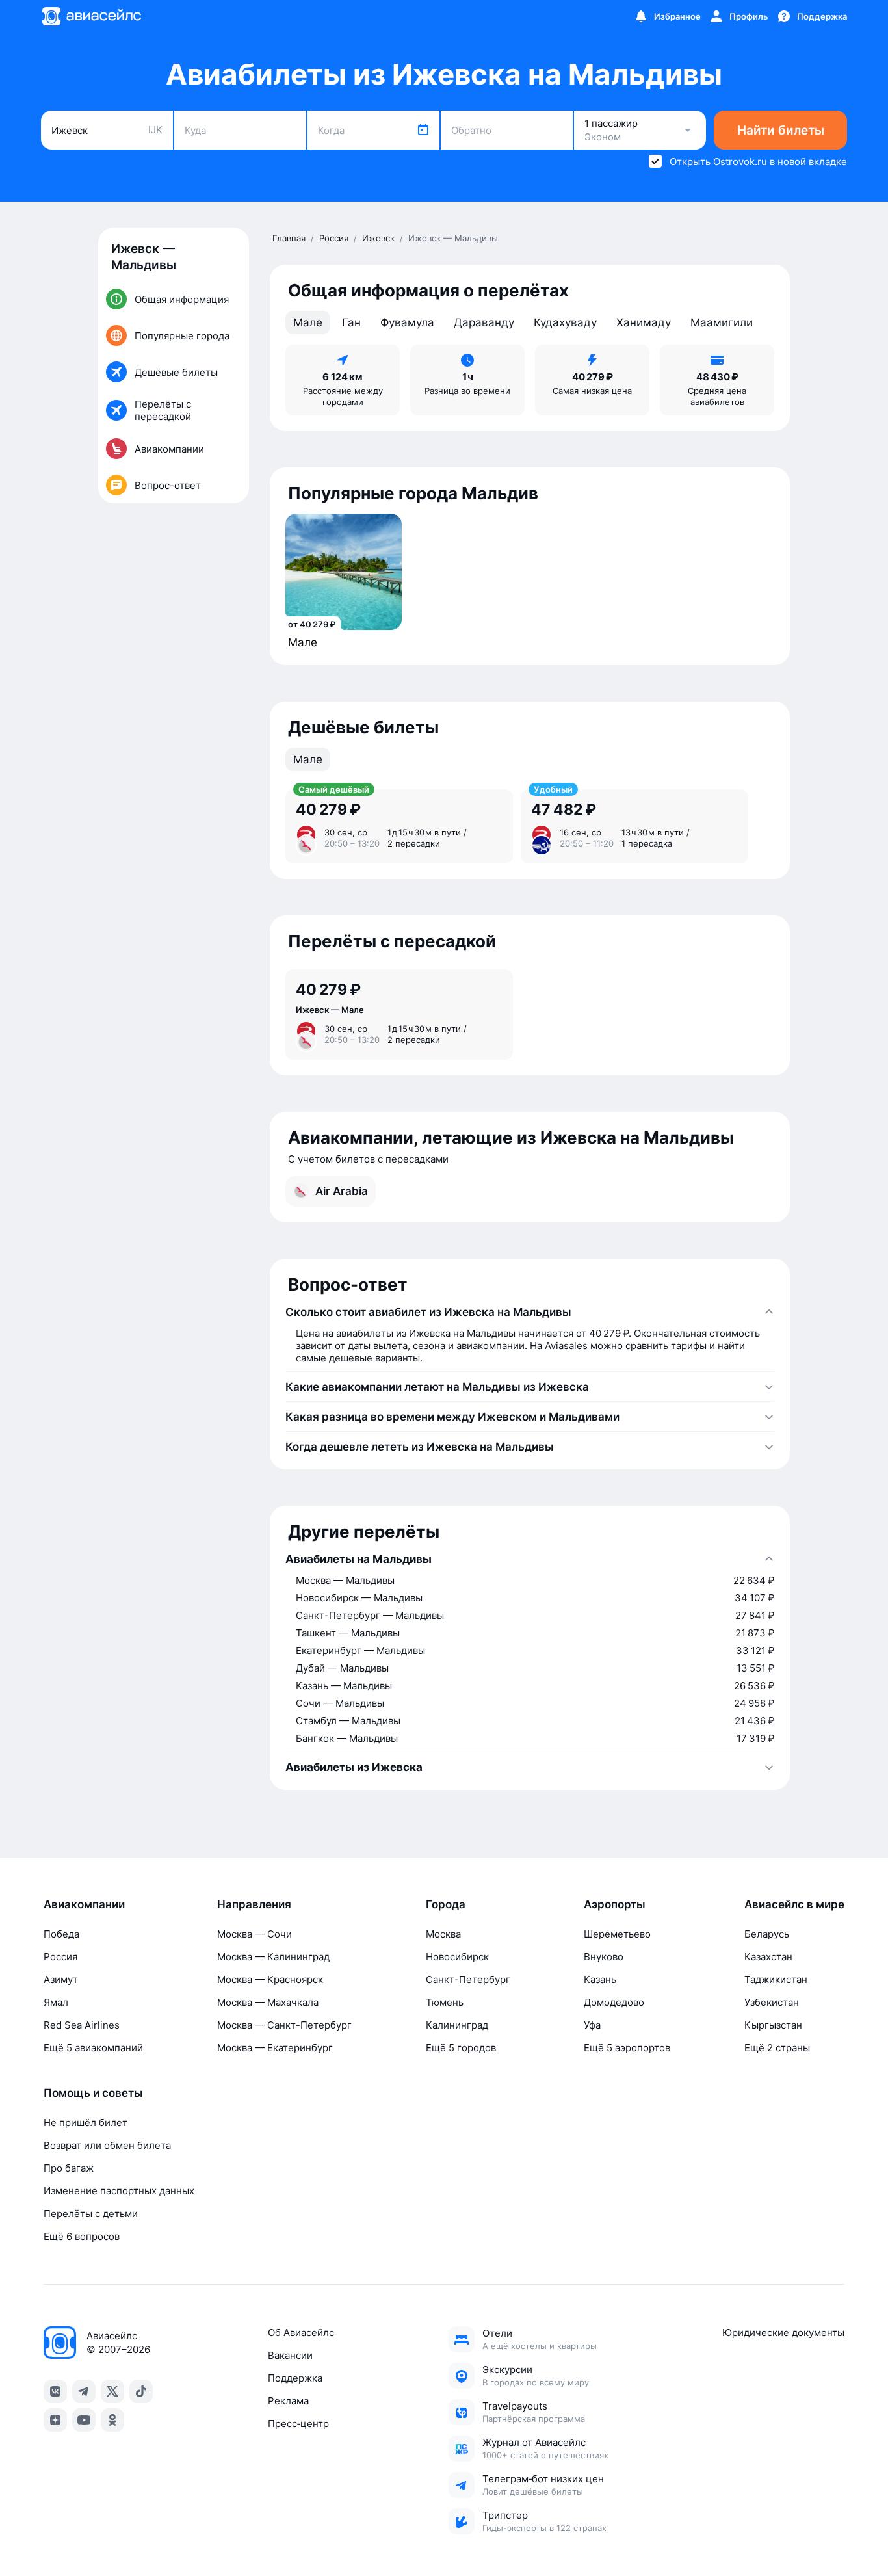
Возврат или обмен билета (107, 2145)
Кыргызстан (773, 2025)
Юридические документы (783, 2333)
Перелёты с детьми (91, 2214)
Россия (60, 1957)
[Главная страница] (91, 16)
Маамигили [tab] (722, 322)
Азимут (61, 1979)
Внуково (604, 1957)
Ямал (56, 2002)
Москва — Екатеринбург (275, 2048)
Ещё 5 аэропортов (627, 2048)
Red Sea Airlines (82, 2025)
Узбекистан (772, 2002)
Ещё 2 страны (777, 2048)
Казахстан (768, 1957)
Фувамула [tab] (407, 322)
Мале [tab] (308, 322)
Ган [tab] (351, 322)
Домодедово (614, 2002)
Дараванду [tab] (484, 322)
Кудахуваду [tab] (565, 322)
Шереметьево (617, 1934)
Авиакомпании (84, 1904)
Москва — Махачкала (268, 2002)
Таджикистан (776, 1979)
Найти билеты (781, 130)
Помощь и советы (93, 2093)
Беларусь (767, 1934)
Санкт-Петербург (468, 1979)
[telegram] (84, 2391)
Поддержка (295, 2378)
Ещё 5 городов (461, 2048)
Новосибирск (457, 1957)
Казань (600, 1979)
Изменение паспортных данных (119, 2191)
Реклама (288, 2401)
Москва (443, 1934)
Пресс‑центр (298, 2424)
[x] (112, 2391)
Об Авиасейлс (301, 2333)
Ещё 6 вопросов (82, 2236)
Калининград (457, 2025)
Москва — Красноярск (270, 1979)
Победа (61, 1934)
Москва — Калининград (273, 1957)
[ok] (112, 2420)
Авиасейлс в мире (794, 1904)
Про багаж (69, 2168)
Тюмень (445, 2002)
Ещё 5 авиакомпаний (93, 2048)
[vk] (55, 2391)
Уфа (592, 2025)
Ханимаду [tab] (644, 322)
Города (446, 1904)
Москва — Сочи (255, 1934)
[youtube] (84, 2420)
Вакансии (290, 2355)
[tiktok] (141, 2391)
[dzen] (55, 2420)
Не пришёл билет (85, 2123)
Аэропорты (615, 1904)
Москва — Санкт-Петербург (284, 2025)
